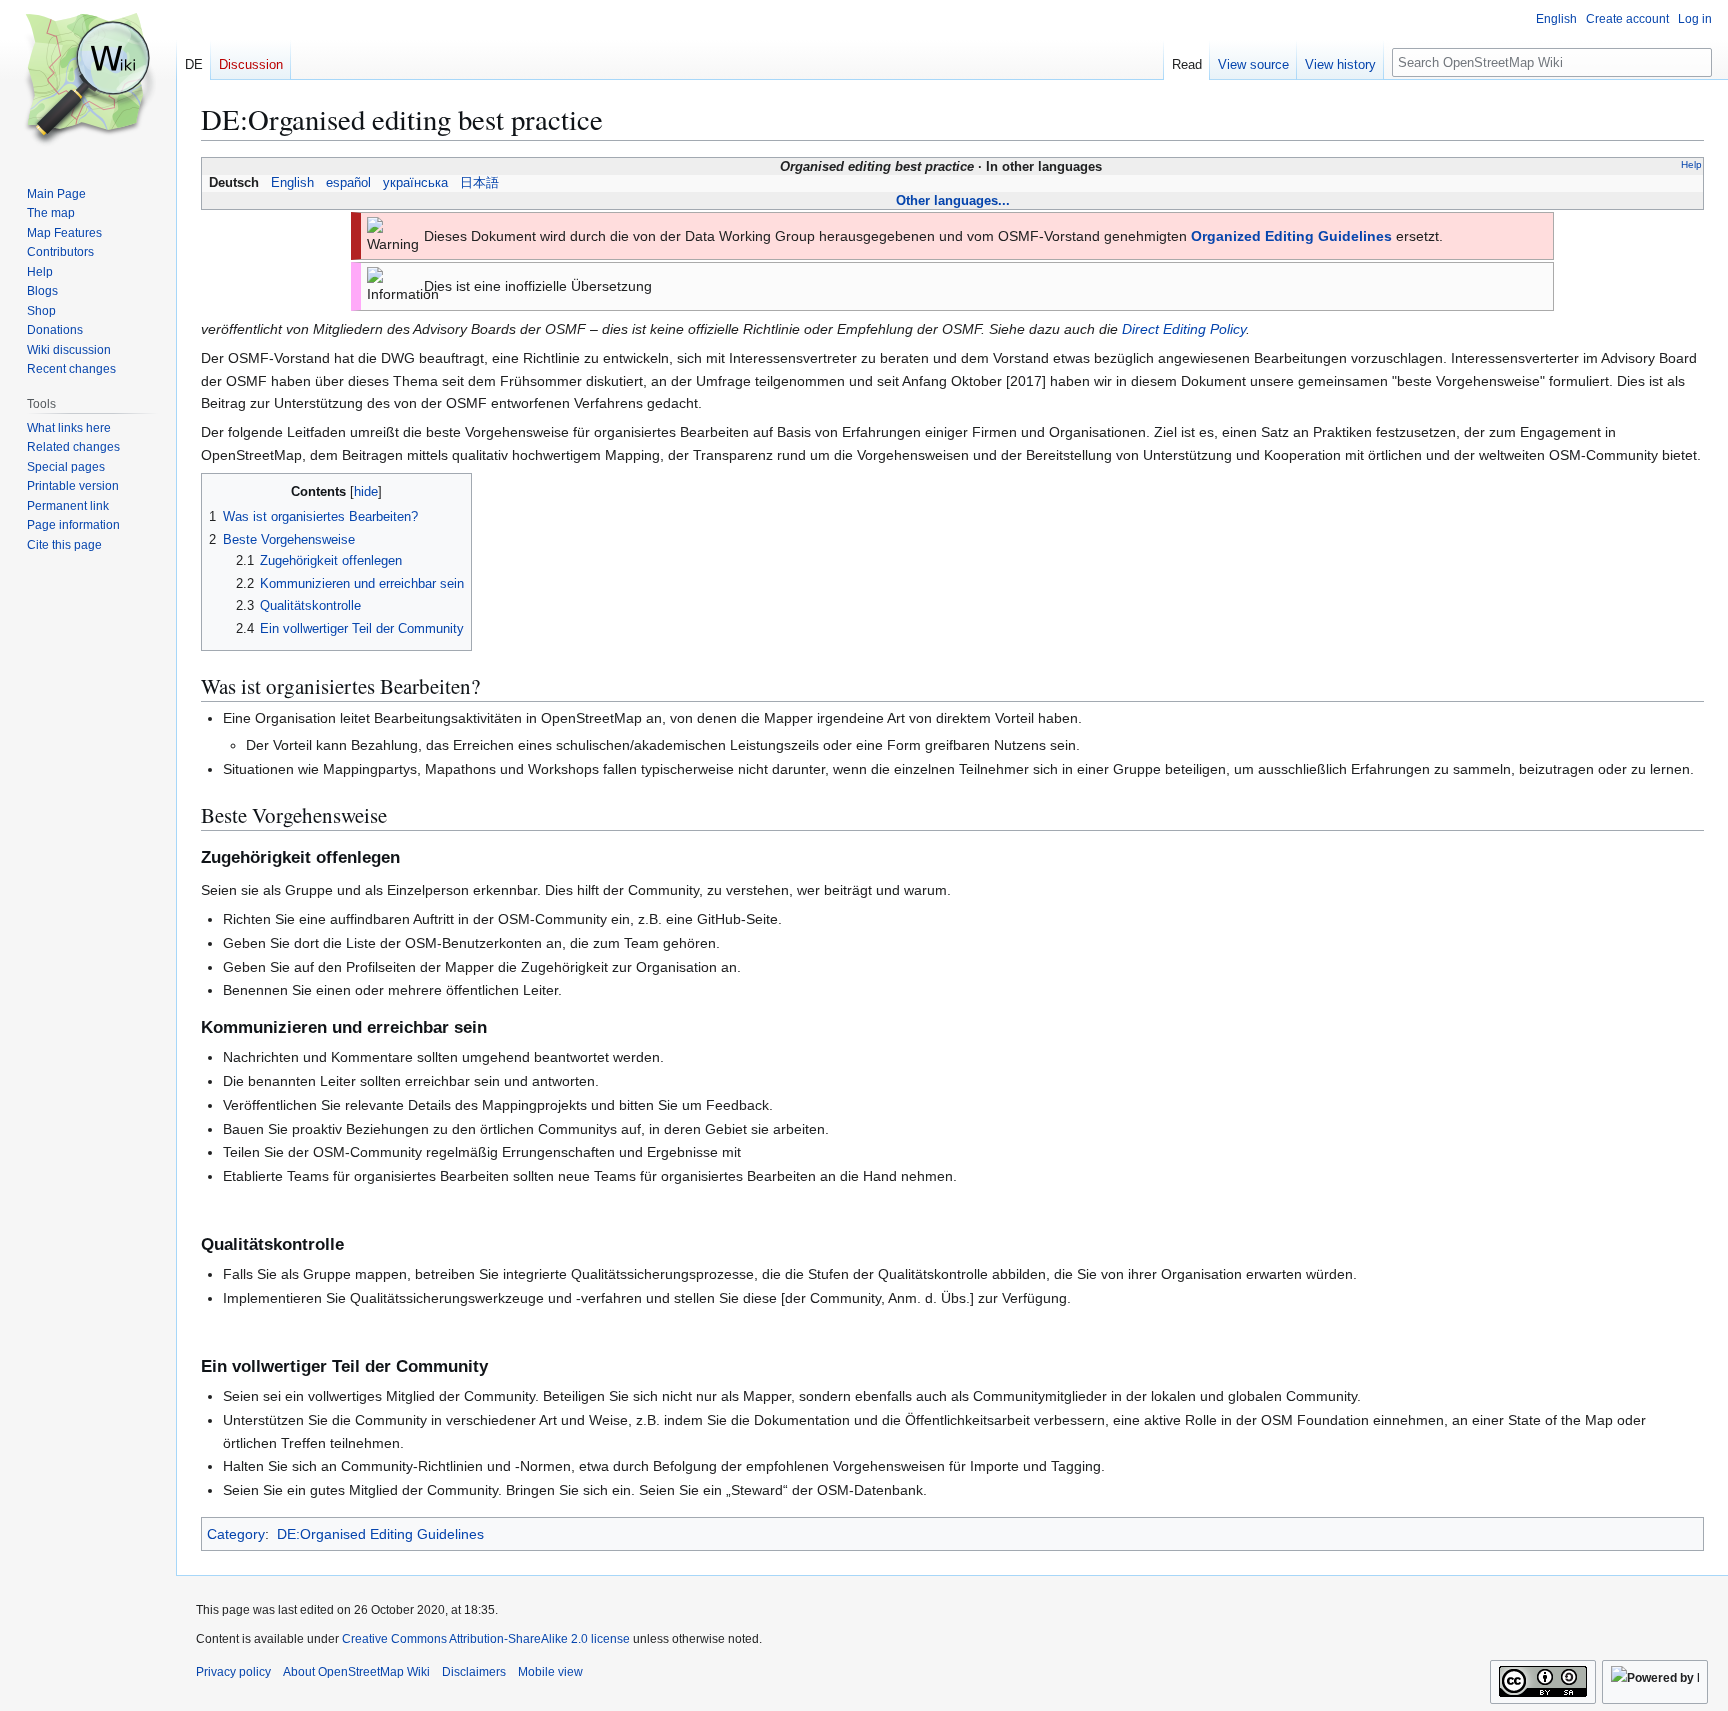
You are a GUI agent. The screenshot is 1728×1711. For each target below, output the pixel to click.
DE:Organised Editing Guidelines (380, 1534)
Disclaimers (474, 1672)
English (292, 183)
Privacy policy (233, 1672)
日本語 (479, 183)
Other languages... (953, 200)
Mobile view (550, 1672)
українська (415, 183)
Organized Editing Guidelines (1291, 236)
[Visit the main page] (88, 80)
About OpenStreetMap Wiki (356, 1672)
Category (236, 1534)
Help (1691, 164)
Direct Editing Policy (1184, 329)
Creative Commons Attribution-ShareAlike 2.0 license (486, 1639)
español (348, 183)
